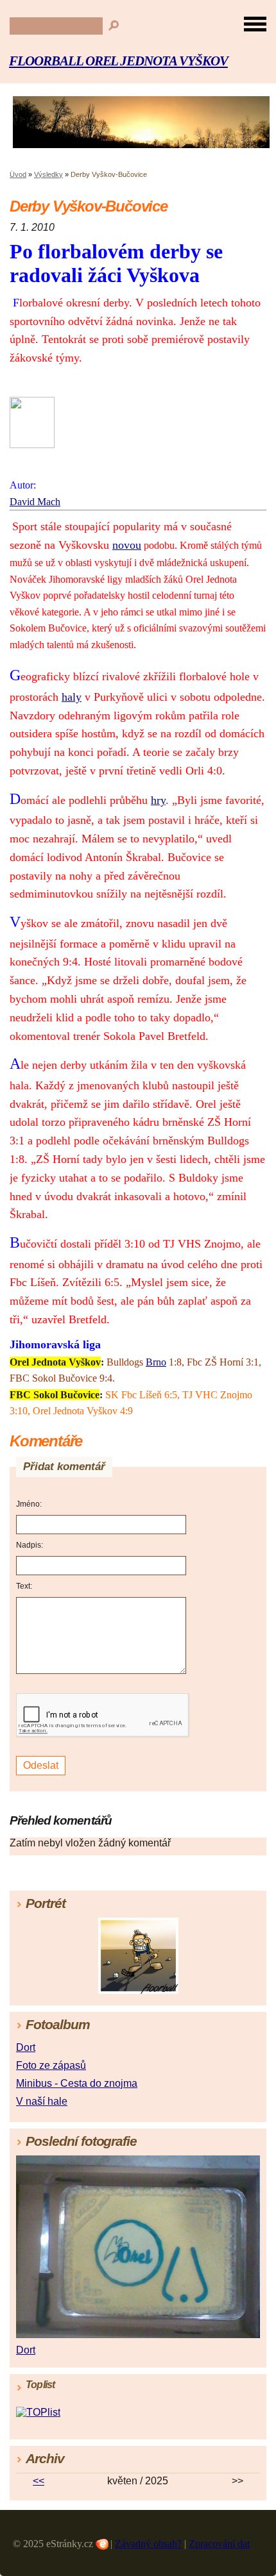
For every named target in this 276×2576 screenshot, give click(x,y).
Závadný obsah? (148, 2544)
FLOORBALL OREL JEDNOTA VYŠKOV (118, 61)
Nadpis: (30, 1545)
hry (158, 800)
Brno (156, 1362)
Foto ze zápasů (51, 2065)
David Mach (35, 502)
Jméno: (29, 1504)
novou (127, 545)
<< (39, 2481)
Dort (26, 2047)
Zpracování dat (219, 2544)
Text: (24, 1586)
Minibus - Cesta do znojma (77, 2083)
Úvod (18, 174)
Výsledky (48, 174)
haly (72, 697)
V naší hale (42, 2101)
